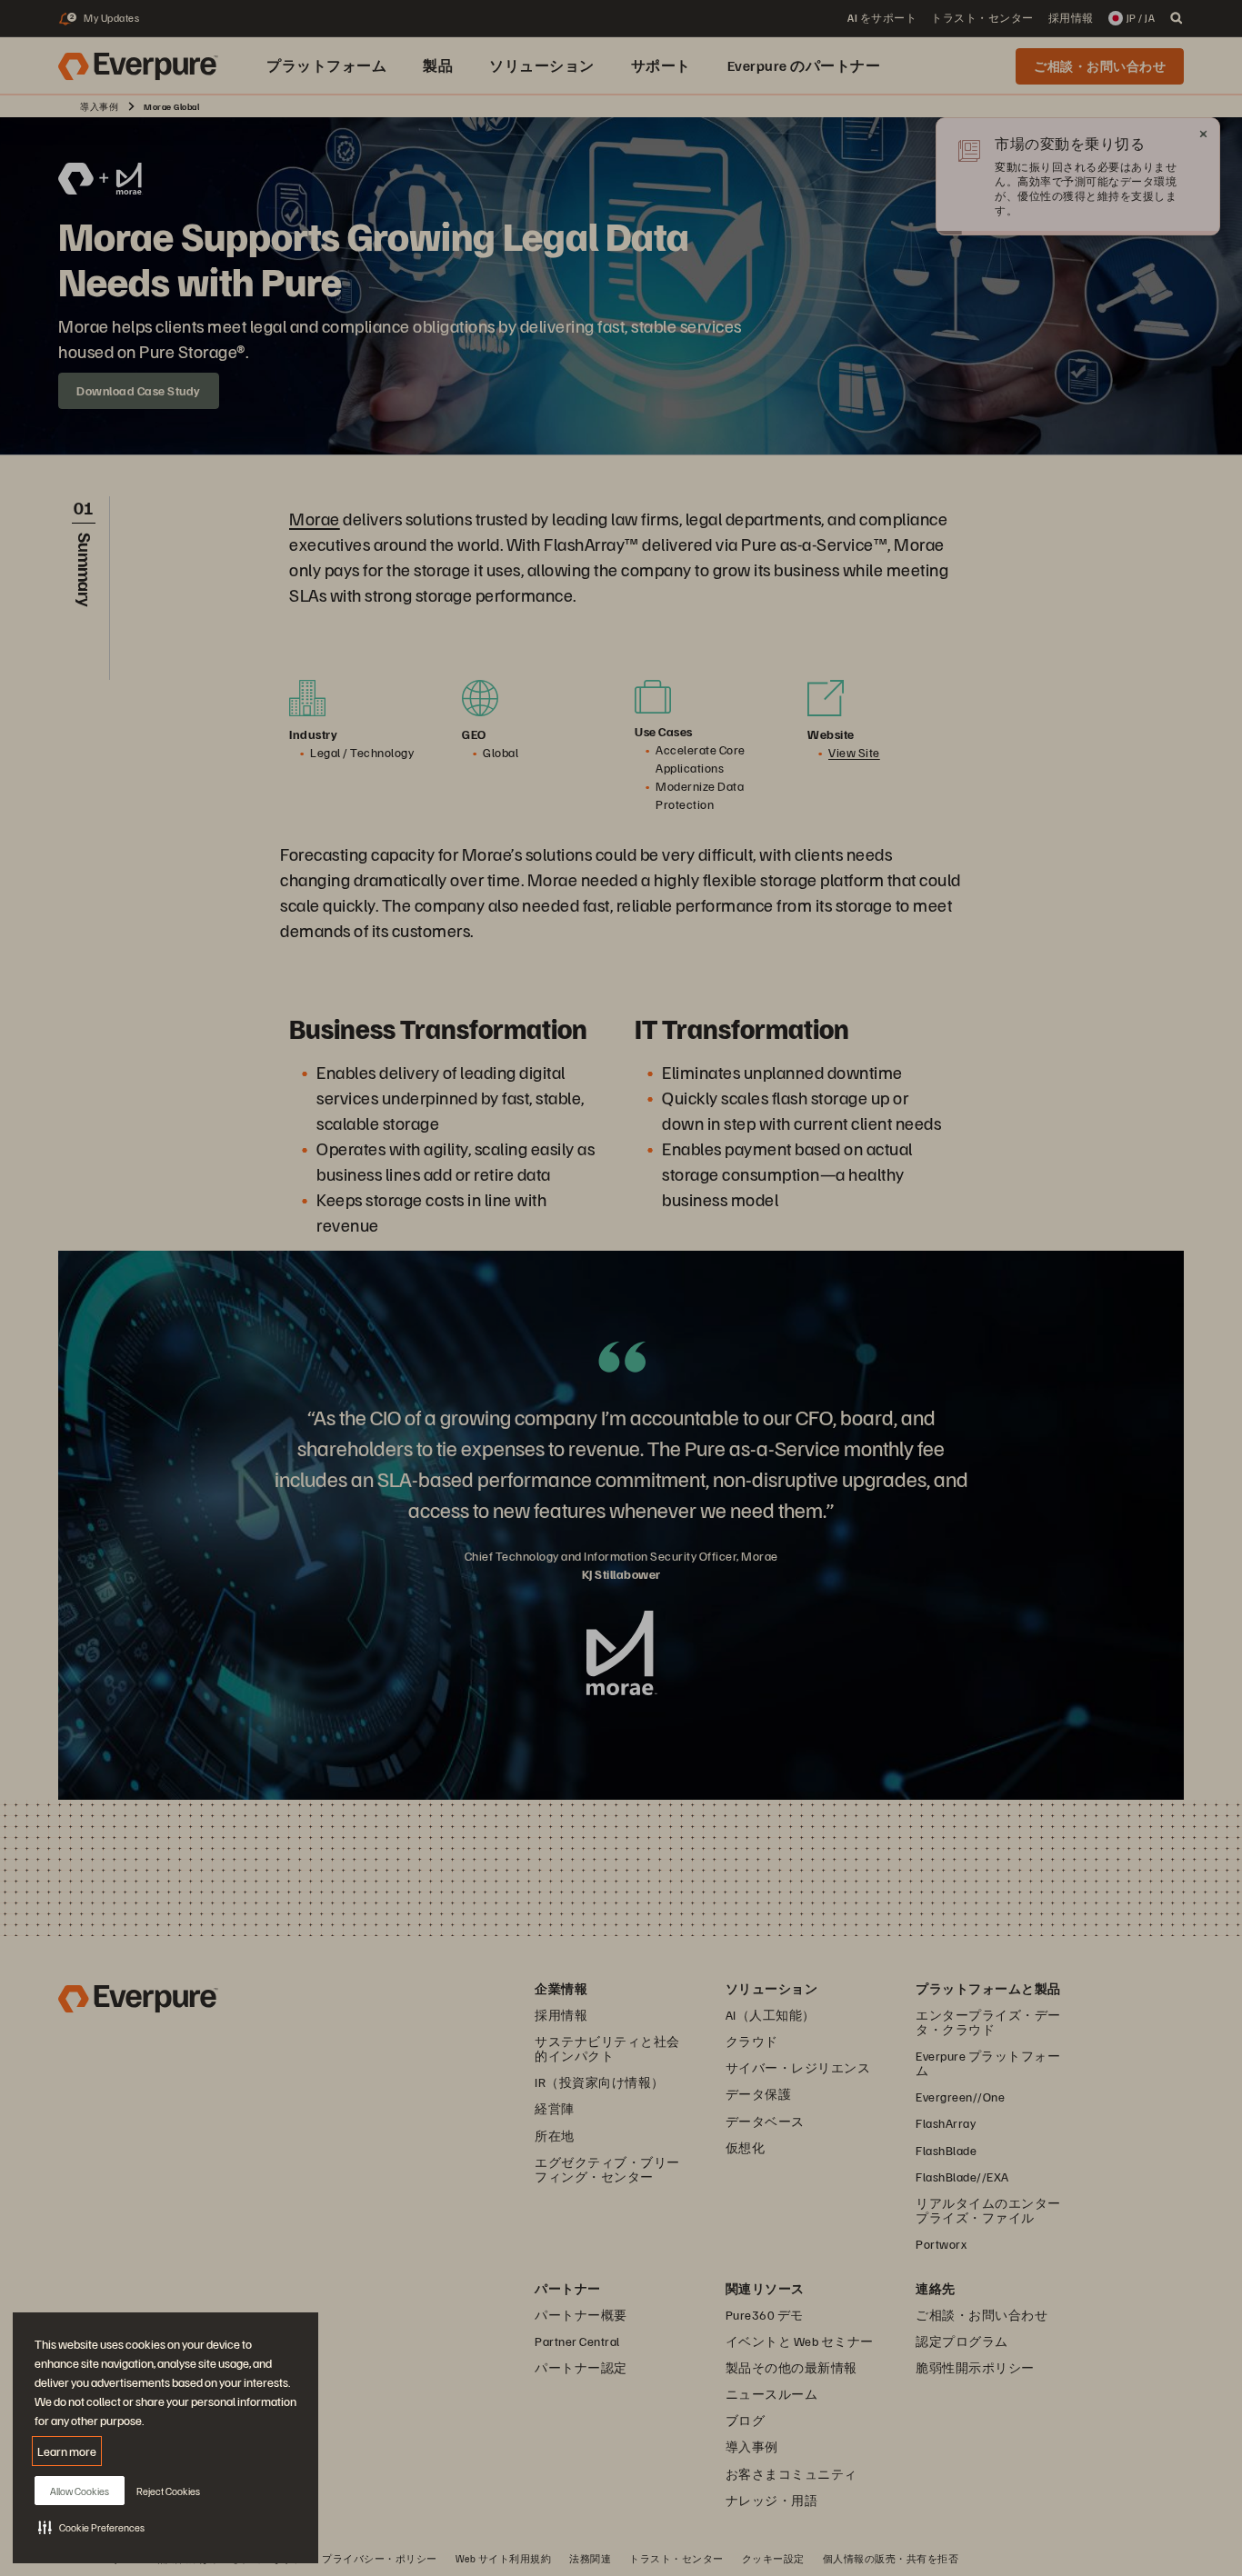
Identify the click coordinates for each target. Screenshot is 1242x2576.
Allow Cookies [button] (80, 2491)
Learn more (67, 2451)
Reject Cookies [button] (168, 2491)
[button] (91, 2527)
